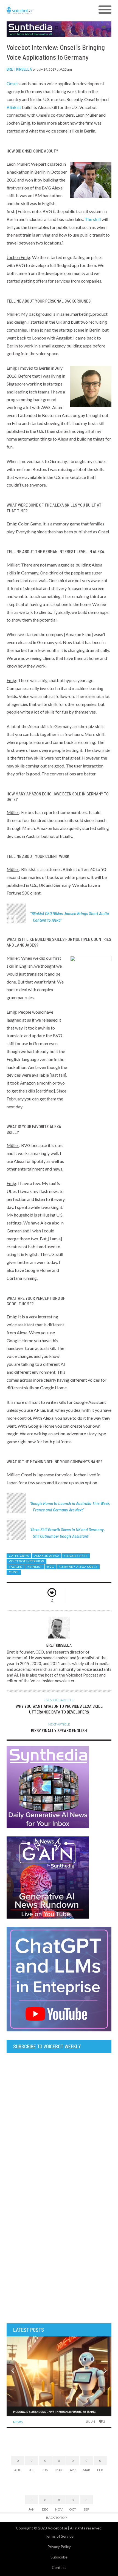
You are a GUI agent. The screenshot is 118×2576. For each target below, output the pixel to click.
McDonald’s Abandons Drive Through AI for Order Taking (54, 2411)
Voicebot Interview (26, 1561)
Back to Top (56, 2518)
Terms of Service (59, 2536)
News (18, 2422)
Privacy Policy (59, 2547)
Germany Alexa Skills (78, 1567)
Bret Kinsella (19, 69)
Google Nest (76, 1556)
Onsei (12, 83)
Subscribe (59, 2557)
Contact (59, 2567)
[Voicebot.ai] (46, 10)
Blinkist (14, 107)
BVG (51, 1567)
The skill (93, 219)
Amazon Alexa (47, 1556)
